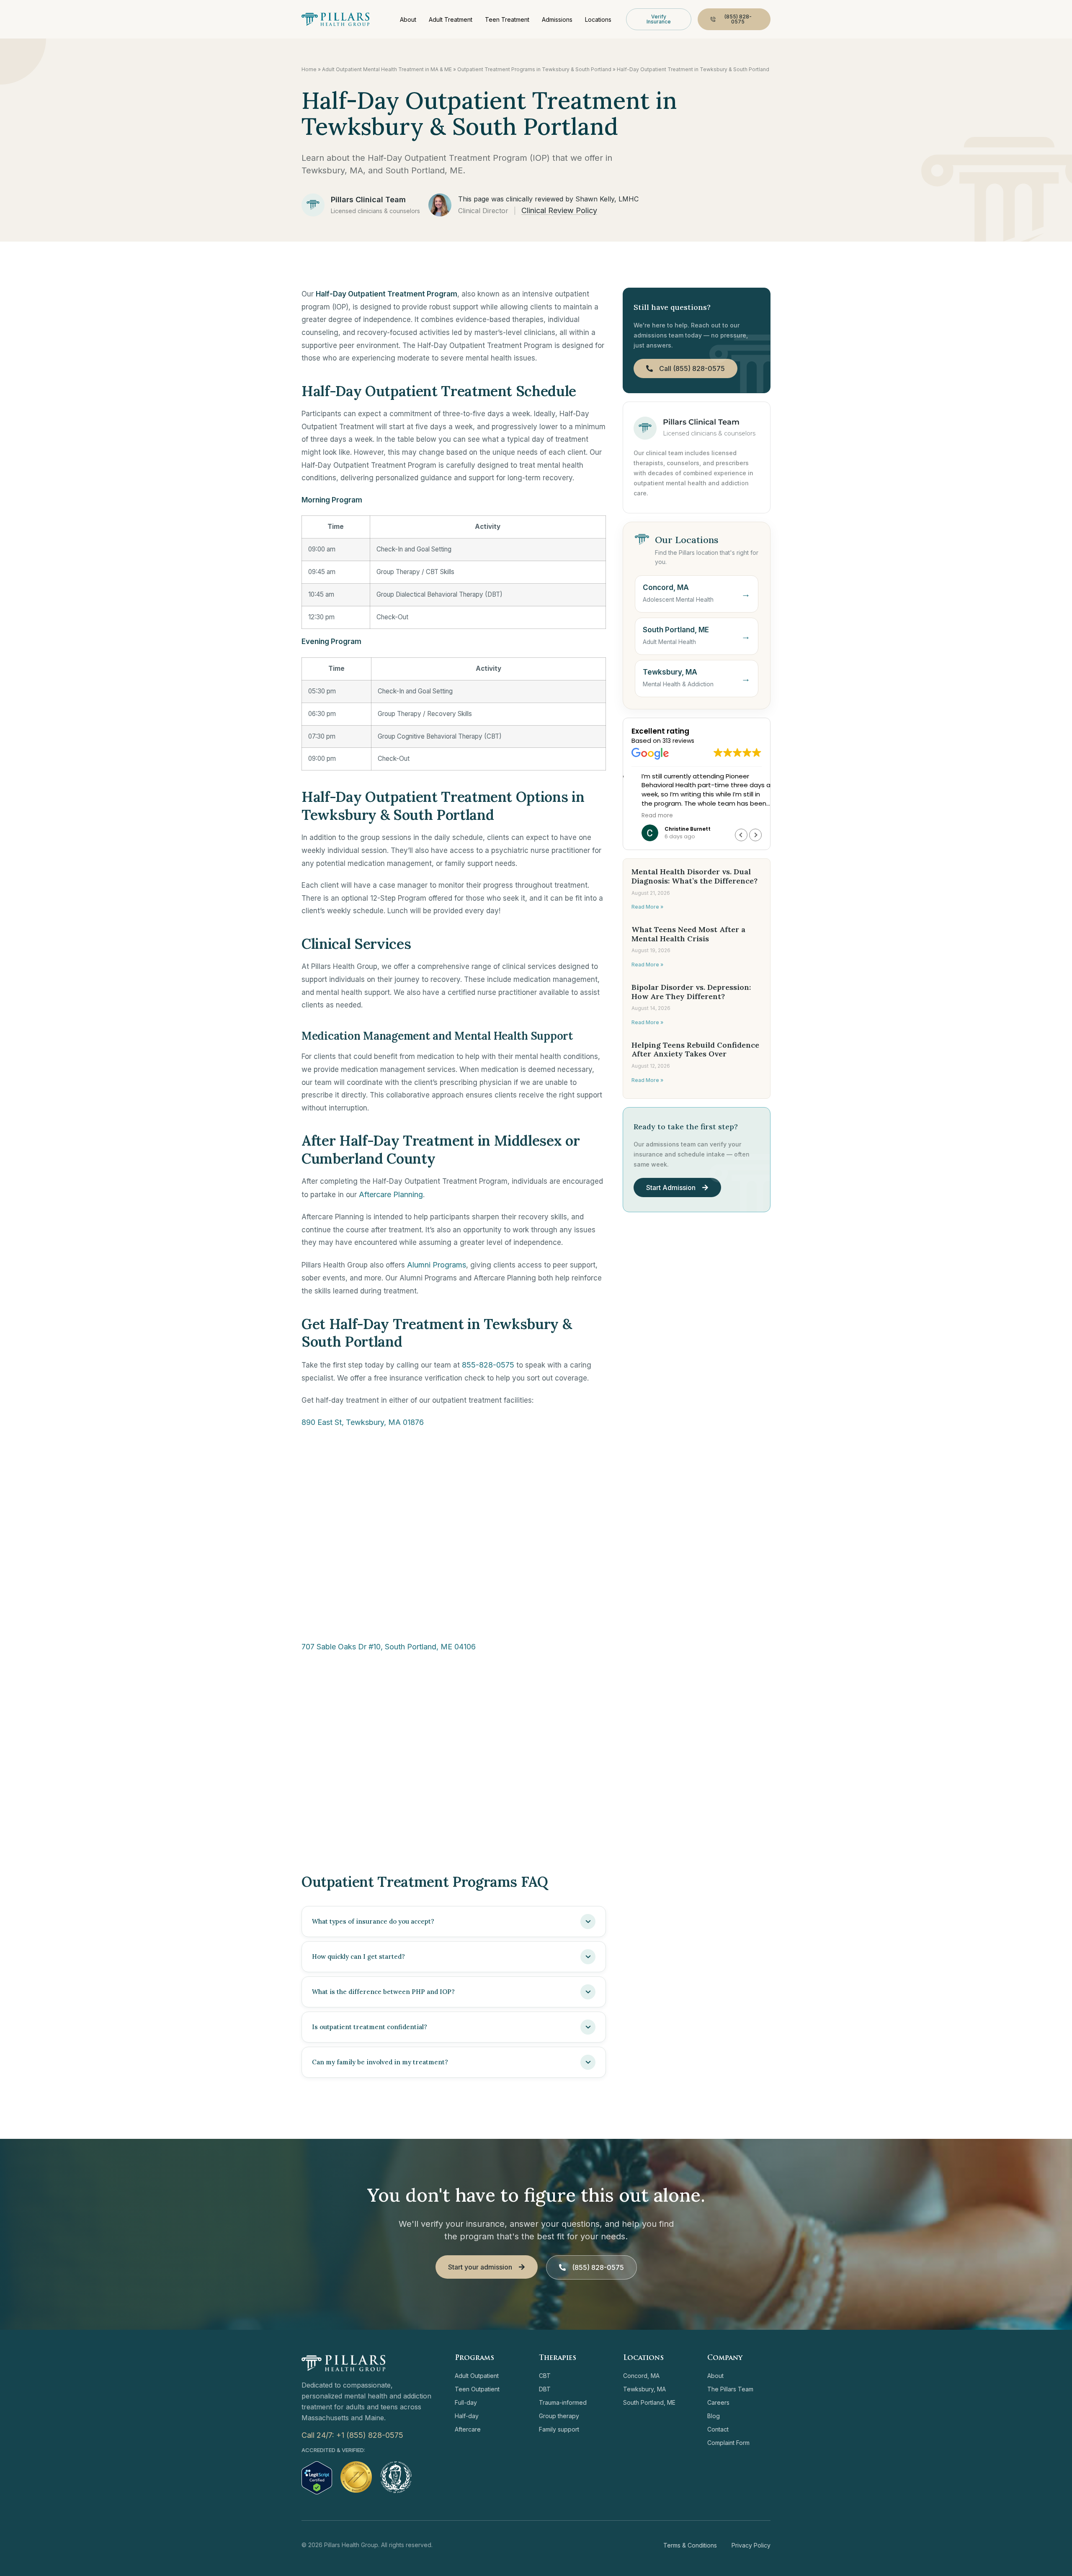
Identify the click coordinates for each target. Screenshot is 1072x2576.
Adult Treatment (451, 19)
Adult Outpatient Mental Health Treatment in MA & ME (387, 69)
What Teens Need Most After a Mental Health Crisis (688, 934)
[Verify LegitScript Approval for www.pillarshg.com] (317, 2492)
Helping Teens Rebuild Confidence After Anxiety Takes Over (695, 1050)
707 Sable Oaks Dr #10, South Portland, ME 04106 (389, 1647)
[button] (755, 835)
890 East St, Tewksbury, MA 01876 (363, 1422)
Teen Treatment (507, 19)
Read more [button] (647, 816)
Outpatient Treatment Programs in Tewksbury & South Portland (534, 69)
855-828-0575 (488, 1365)
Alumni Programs (437, 1265)
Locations (598, 19)
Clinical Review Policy (559, 210)
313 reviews (678, 741)
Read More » (647, 907)
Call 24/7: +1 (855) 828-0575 (352, 2435)
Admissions (557, 19)
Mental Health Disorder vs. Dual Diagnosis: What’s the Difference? (694, 876)
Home (309, 69)
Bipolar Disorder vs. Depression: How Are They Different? (691, 992)
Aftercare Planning (391, 1194)
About (408, 19)
